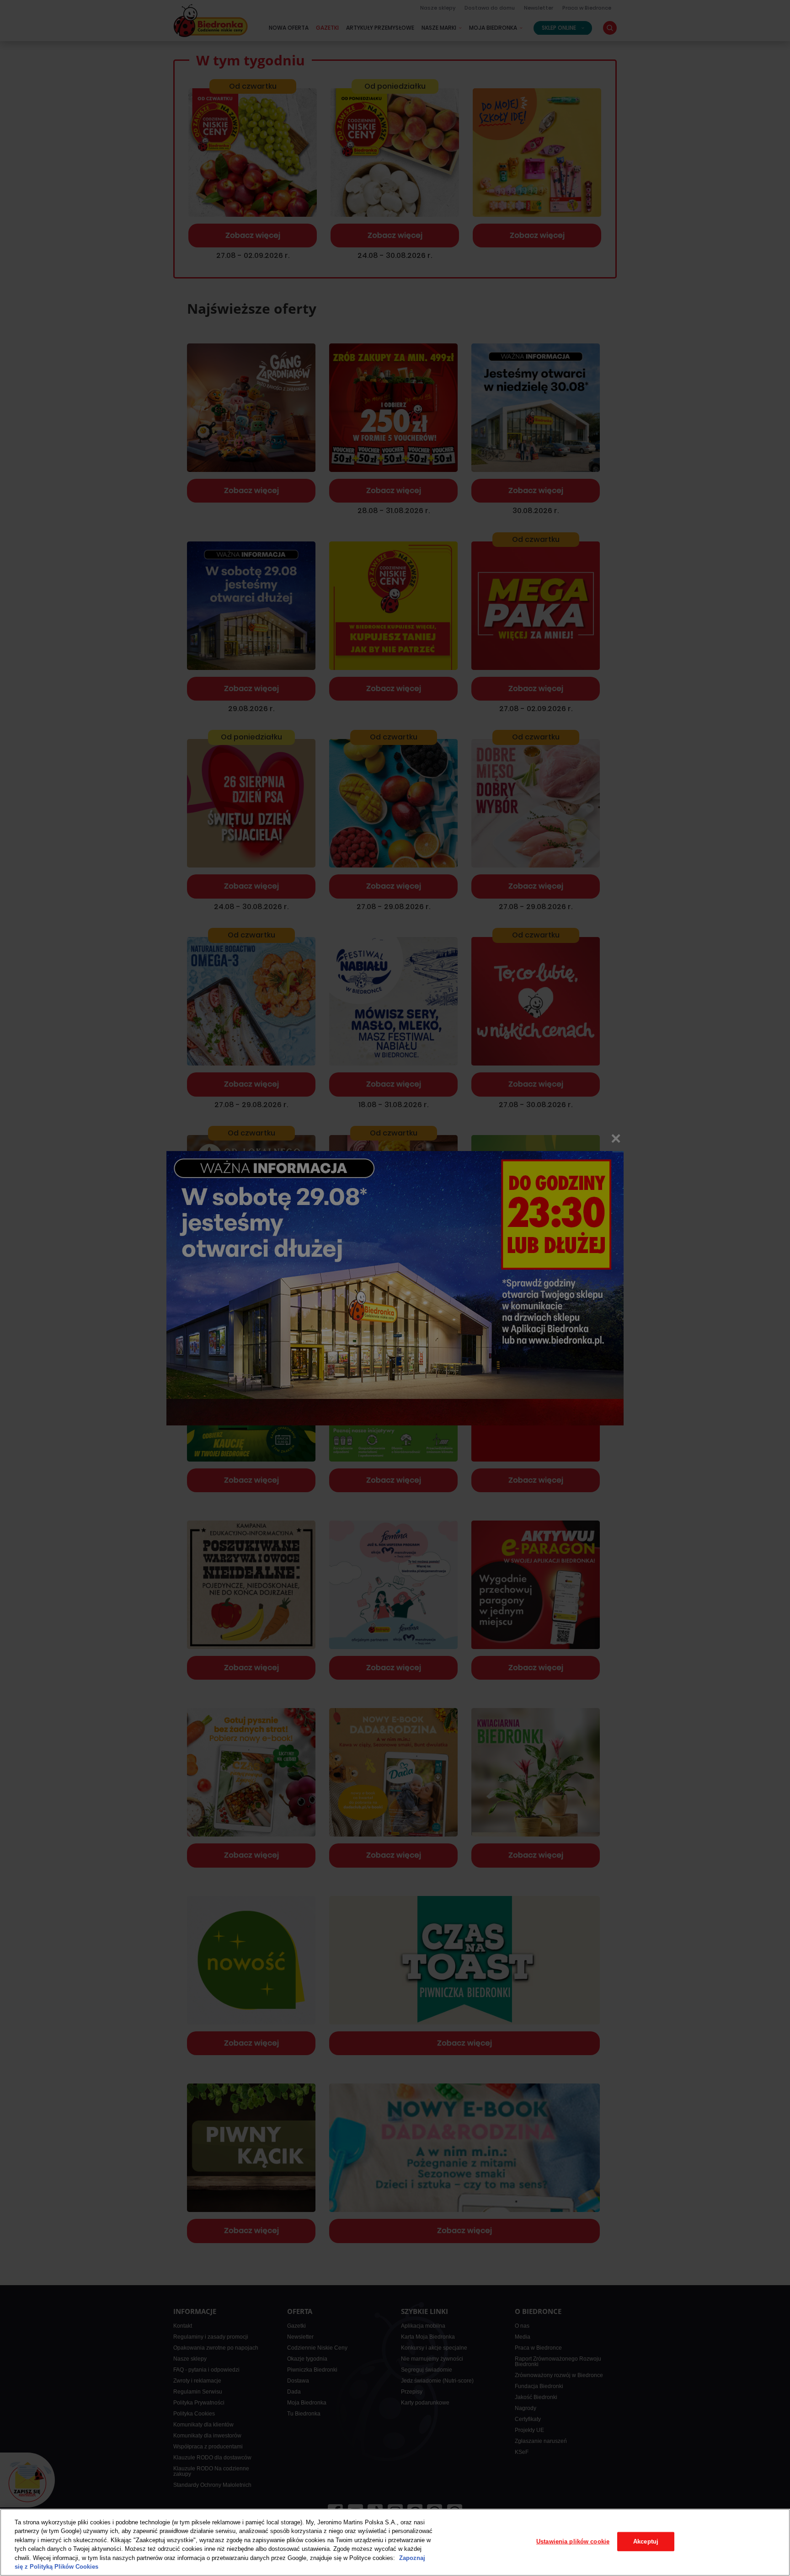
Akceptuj (646, 2541)
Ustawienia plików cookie (573, 2541)
